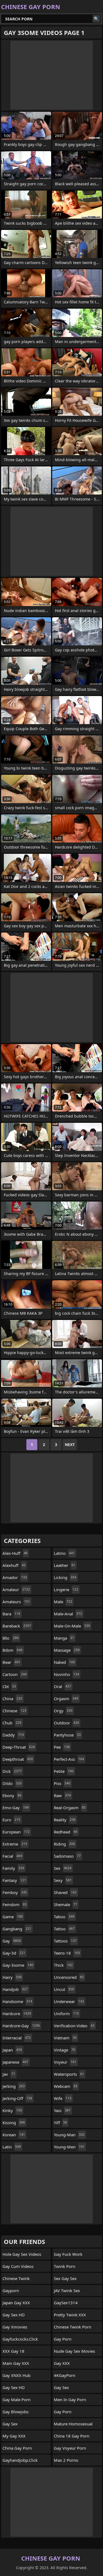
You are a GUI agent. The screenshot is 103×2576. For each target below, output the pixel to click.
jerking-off (17, 2098)
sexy (63, 1880)
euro (11, 1820)
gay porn (63, 2339)
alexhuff (14, 1565)
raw (62, 1795)
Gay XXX (62, 2363)
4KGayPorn (65, 2375)
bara (11, 1614)
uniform (66, 2013)
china (12, 1699)
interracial (17, 2038)
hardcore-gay (21, 2026)
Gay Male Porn (16, 2400)
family (13, 1868)
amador (15, 1577)
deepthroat (18, 1759)
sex (63, 1868)
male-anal (68, 1614)
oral (62, 1686)
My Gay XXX (14, 2436)
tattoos (65, 1941)
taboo (64, 1917)
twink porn (65, 2266)
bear (11, 1662)
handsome (17, 2001)
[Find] (96, 19)
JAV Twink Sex (67, 2290)
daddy (13, 1735)
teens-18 (67, 1953)
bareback (17, 1626)
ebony (12, 1795)
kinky (12, 2110)
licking (65, 1577)
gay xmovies (15, 2327)
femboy (15, 1892)
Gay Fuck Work (68, 2254)
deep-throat (19, 1747)
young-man (69, 2135)
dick (12, 1771)
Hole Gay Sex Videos (22, 2254)
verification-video (74, 2026)
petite (64, 1771)
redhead (66, 1832)
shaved (65, 1892)
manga (64, 1638)
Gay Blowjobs (16, 2412)
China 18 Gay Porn (72, 2436)
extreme (15, 1844)
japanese (15, 2062)
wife (63, 2098)
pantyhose (67, 1735)
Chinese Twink (16, 2278)
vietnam (65, 2038)
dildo (12, 1783)
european (16, 1832)
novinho (66, 1674)
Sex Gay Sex (65, 2278)
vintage (65, 2050)
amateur (16, 1589)
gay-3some (18, 1965)
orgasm (66, 1699)
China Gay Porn (17, 2448)
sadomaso (67, 1856)
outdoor (66, 1723)
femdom (15, 1904)
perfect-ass (69, 1759)
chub (12, 1723)
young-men (69, 2147)
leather (65, 1565)
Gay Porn (63, 2412)
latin (12, 2147)
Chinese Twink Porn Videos (73, 2328)
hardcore (17, 2013)
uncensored (69, 1977)
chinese (14, 1711)
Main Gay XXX (16, 2363)
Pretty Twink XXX (70, 2315)
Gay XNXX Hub (16, 2375)
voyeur (65, 2062)
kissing (14, 2123)
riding (64, 1844)
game (13, 1917)
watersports (69, 2074)
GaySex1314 (66, 2303)
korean (14, 2135)
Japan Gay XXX (16, 2303)
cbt (9, 1686)
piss (62, 1783)
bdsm (12, 1650)
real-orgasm (70, 1808)
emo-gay (16, 1808)
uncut (64, 1989)
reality (65, 1820)
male (63, 1602)
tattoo (64, 1929)
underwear (69, 2001)
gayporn (11, 2290)
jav (9, 2074)
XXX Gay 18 (13, 2351)
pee (62, 1747)
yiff (60, 2123)
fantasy (14, 1880)
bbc (11, 1638)
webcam (66, 2086)
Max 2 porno (66, 2460)
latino (64, 1553)
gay (12, 1941)
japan (12, 2050)
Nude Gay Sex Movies (74, 2351)
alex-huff (15, 1553)
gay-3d (14, 1953)
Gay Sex (10, 2424)
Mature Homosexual (73, 2424)
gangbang (17, 1929)
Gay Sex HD (14, 2315)
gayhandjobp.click (20, 2460)
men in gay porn (70, 2400)
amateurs (16, 1602)
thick (63, 1965)
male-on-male (72, 1626)
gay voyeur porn (70, 2448)
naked (64, 1662)
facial (12, 1856)
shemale (66, 1904)
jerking (14, 2086)
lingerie (66, 1589)
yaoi (62, 2110)
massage (67, 1650)
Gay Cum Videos (18, 2266)
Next (70, 1445)
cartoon (15, 1674)
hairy (12, 1977)
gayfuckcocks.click (20, 2339)
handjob (15, 1989)
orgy (63, 1711)
